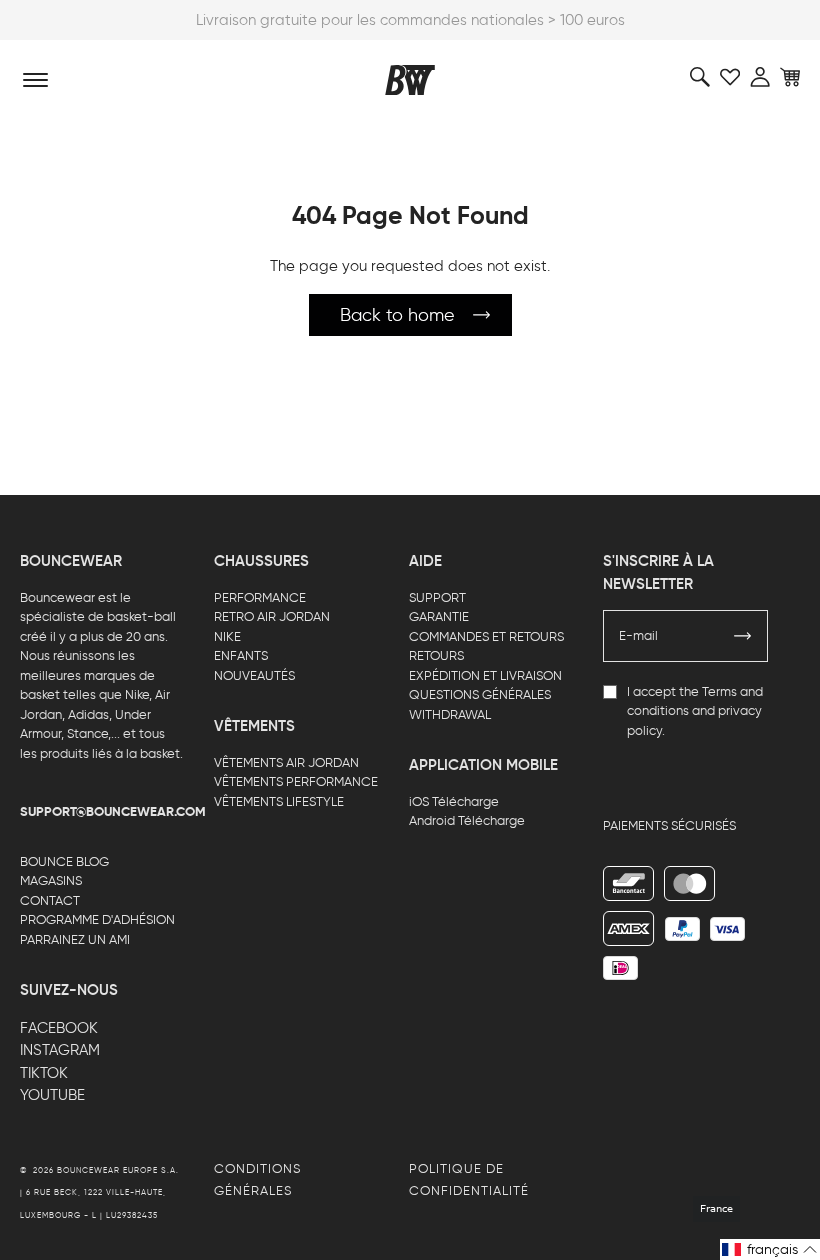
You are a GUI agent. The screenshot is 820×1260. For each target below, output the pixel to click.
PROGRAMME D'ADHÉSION (97, 919)
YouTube (52, 1095)
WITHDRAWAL (450, 714)
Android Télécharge (467, 820)
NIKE (227, 636)
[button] (770, 1249)
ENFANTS (241, 655)
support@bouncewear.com (113, 812)
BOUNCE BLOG (64, 861)
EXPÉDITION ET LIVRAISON (485, 675)
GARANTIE (439, 616)
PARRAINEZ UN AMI (75, 939)
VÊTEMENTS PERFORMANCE (296, 781)
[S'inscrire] (743, 636)
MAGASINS (51, 880)
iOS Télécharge (454, 801)
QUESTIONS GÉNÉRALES (480, 694)
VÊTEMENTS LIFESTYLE (279, 801)
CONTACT (50, 900)
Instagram (60, 1050)
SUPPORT (437, 597)
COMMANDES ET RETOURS (486, 636)
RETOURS (436, 655)
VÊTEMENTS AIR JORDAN (286, 762)
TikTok (44, 1073)
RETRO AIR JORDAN (272, 616)
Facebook (59, 1028)
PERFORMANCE (260, 597)
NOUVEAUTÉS (254, 675)
